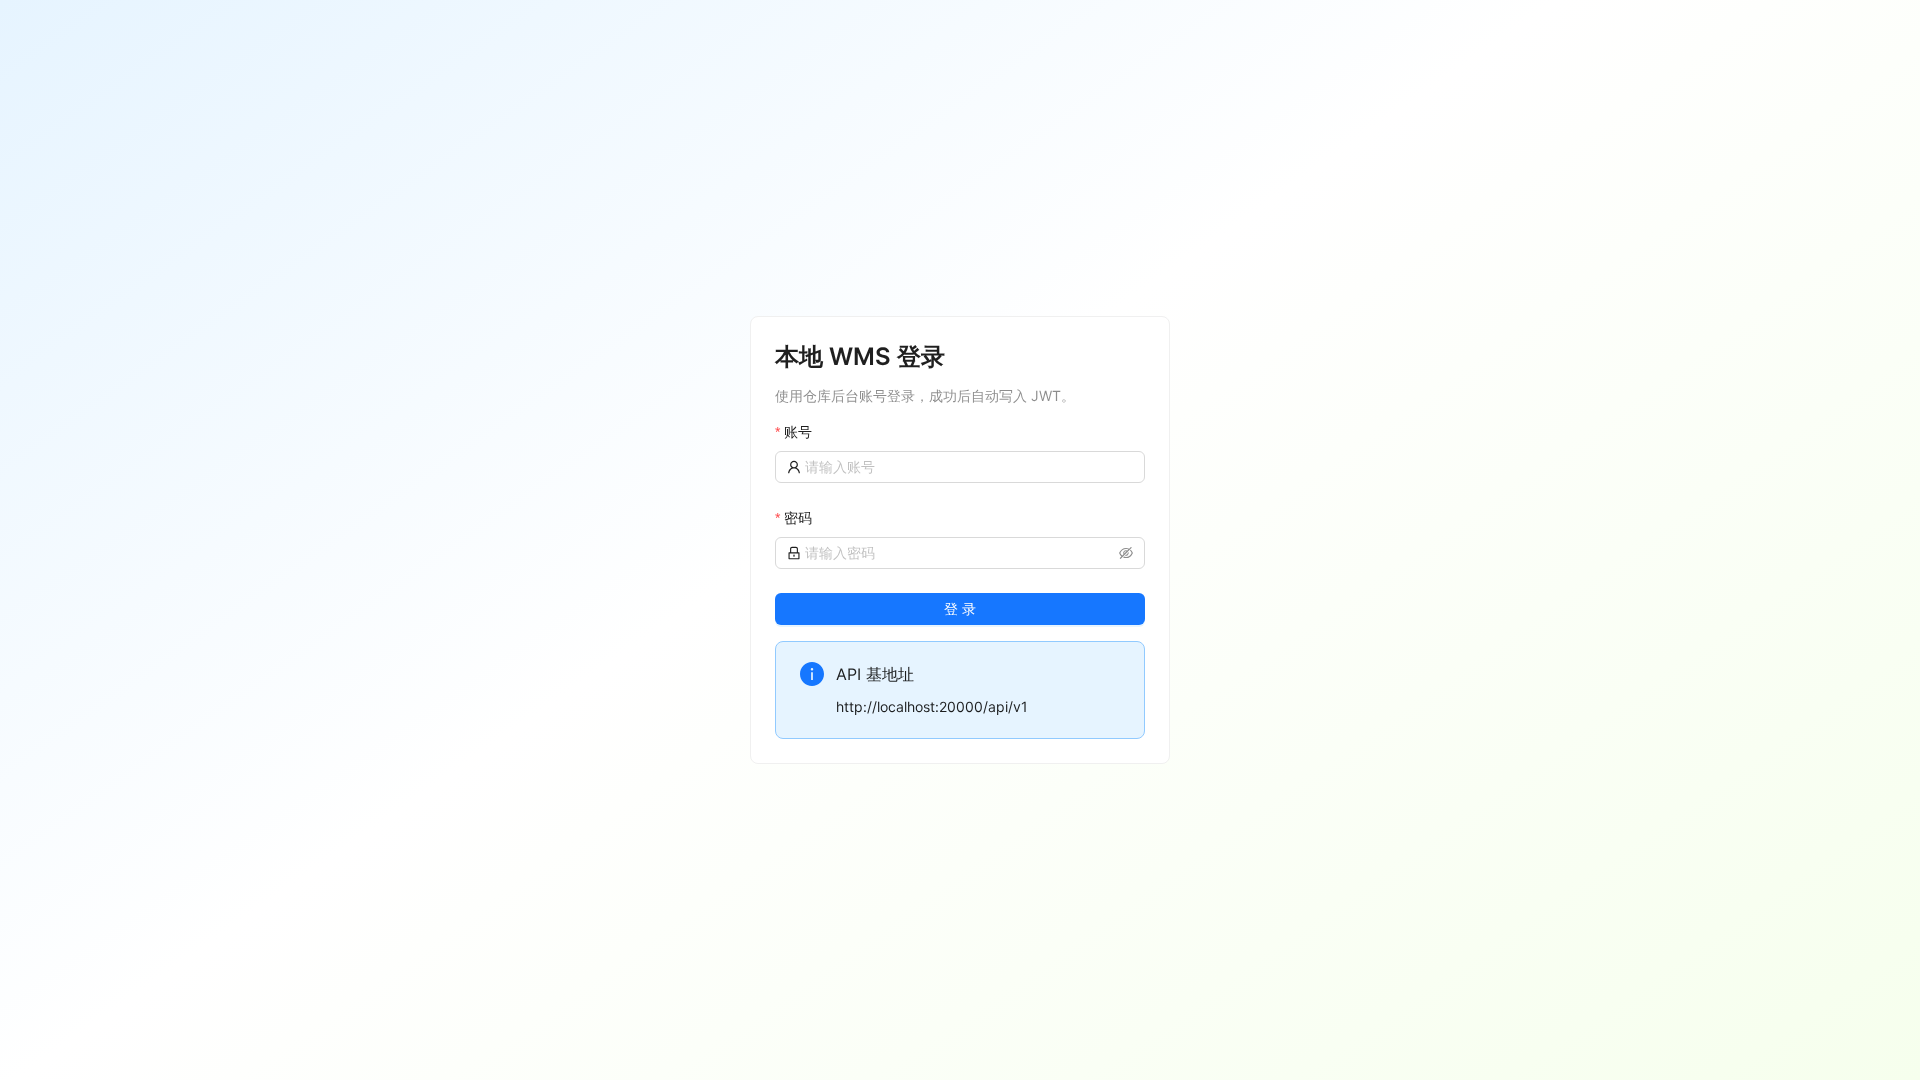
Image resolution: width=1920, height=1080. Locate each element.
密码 (798, 517)
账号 (798, 431)
